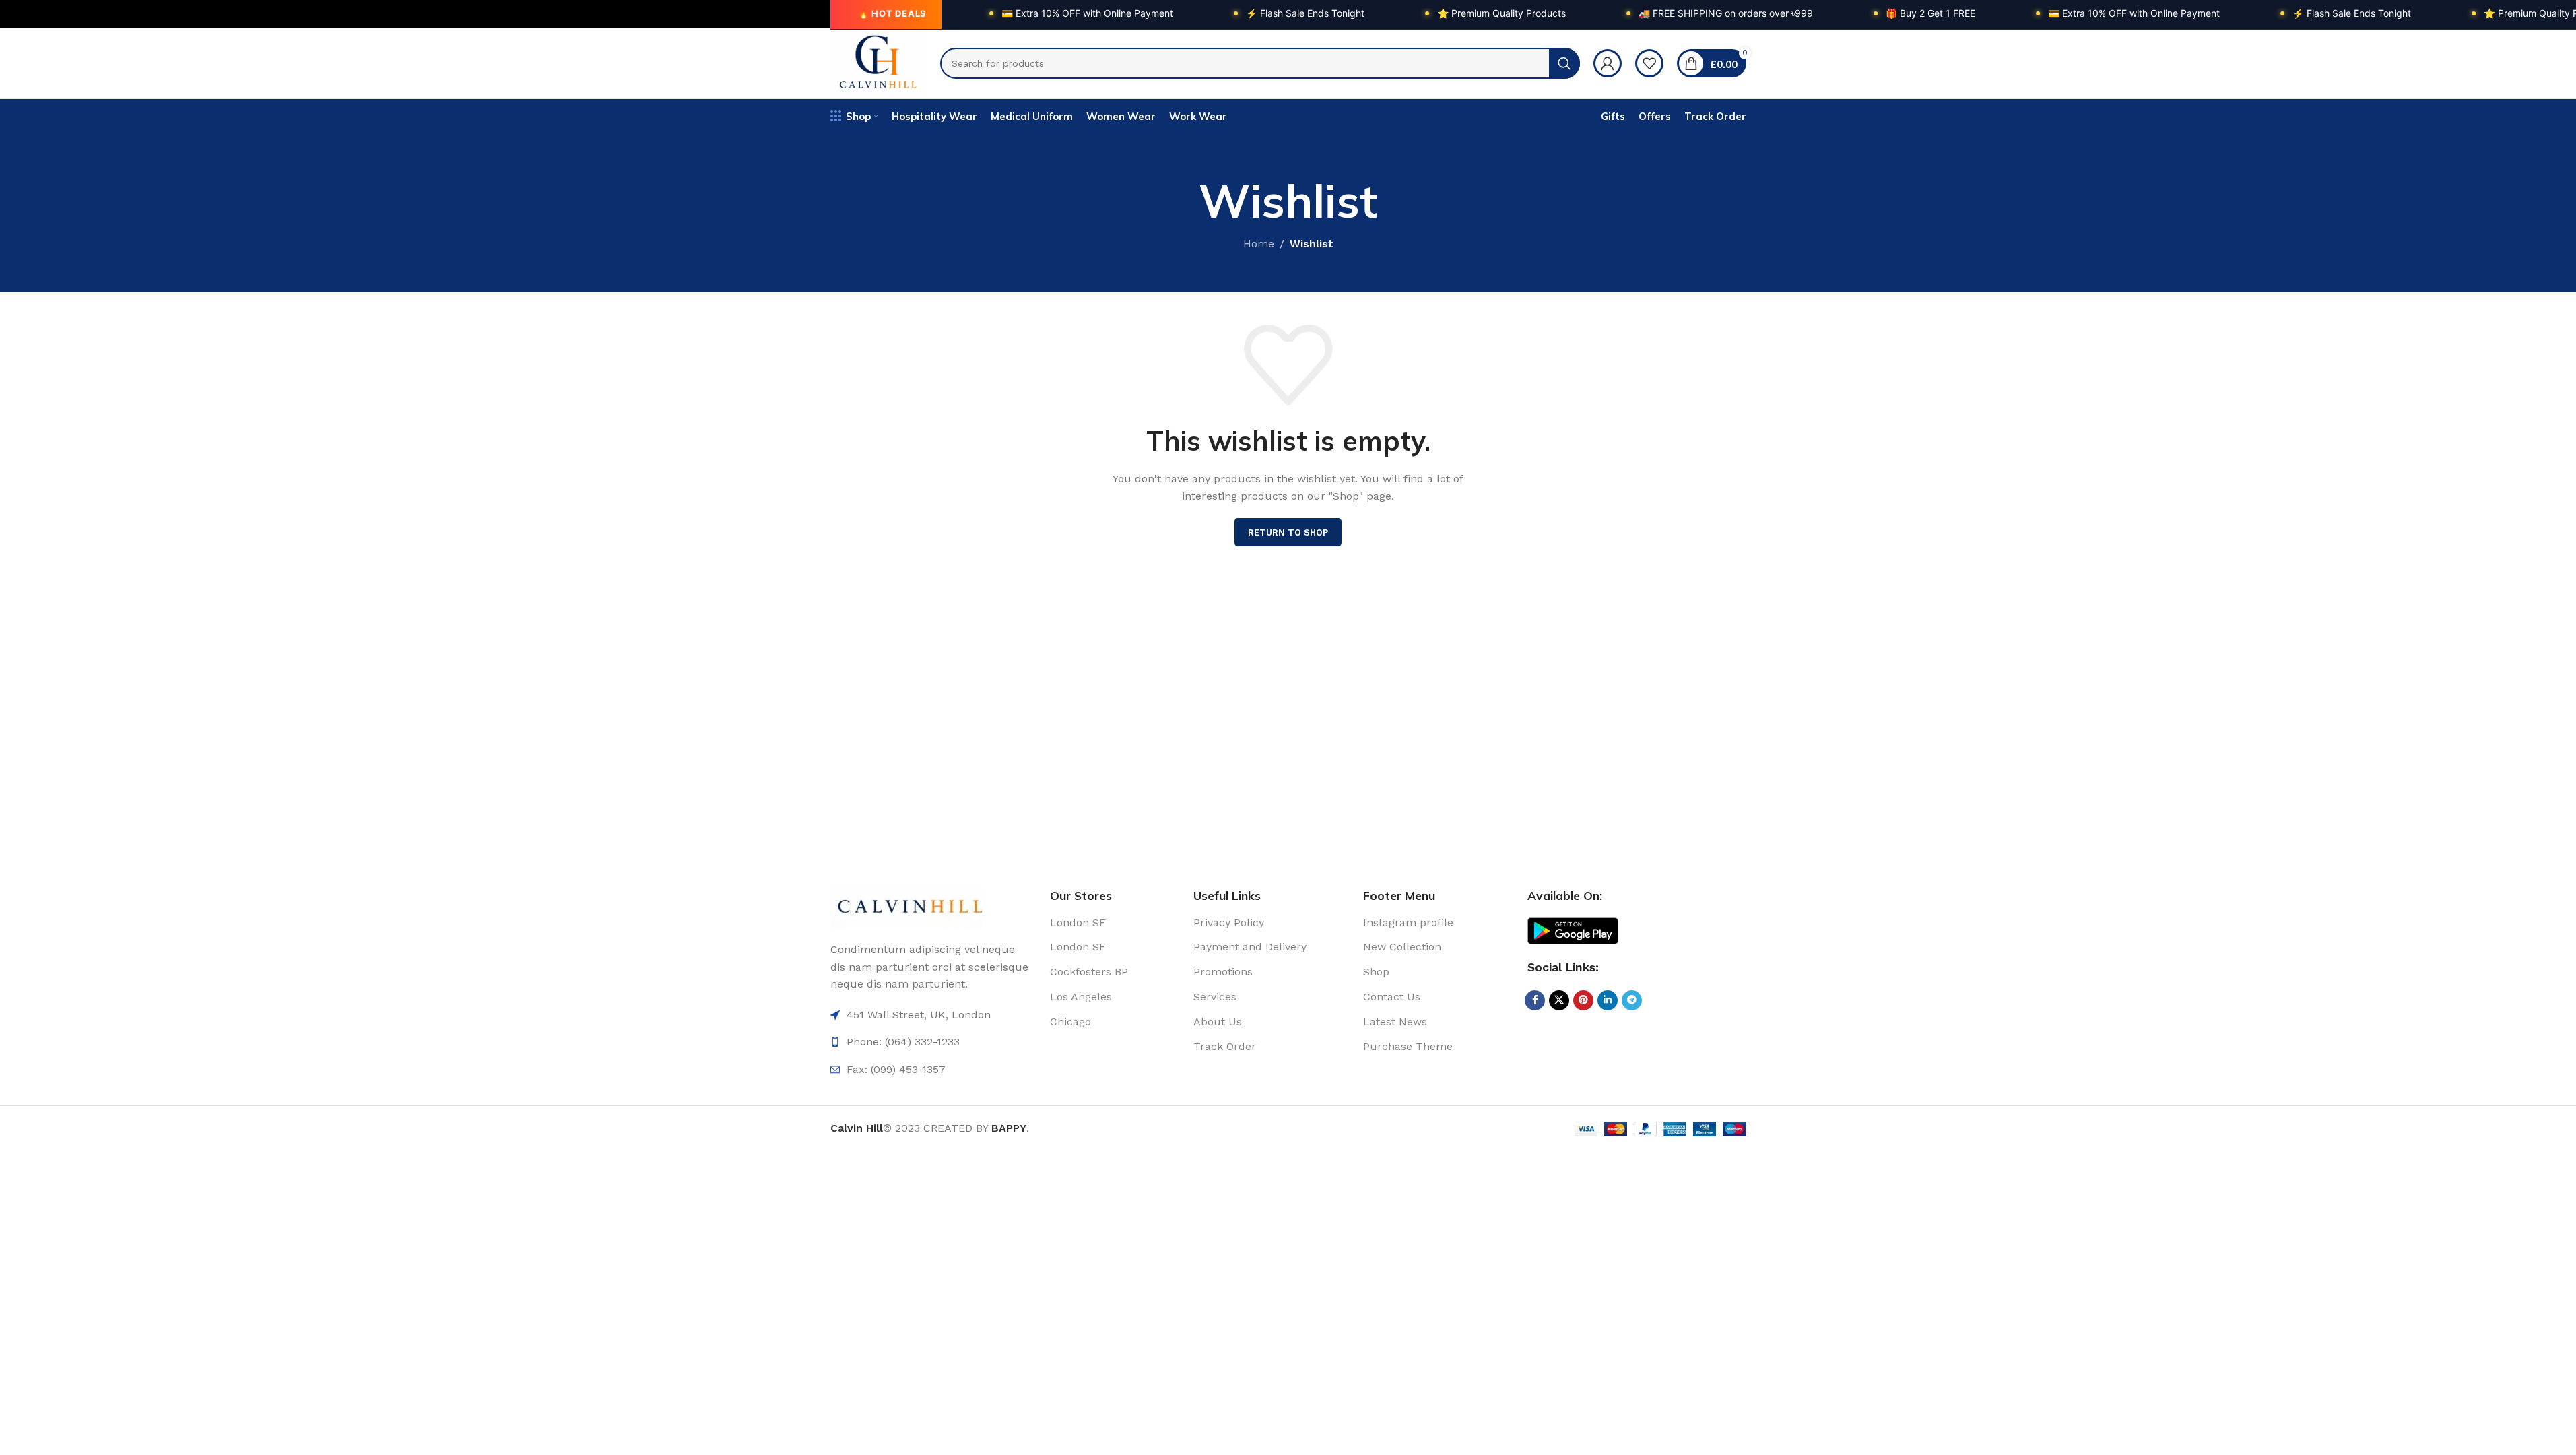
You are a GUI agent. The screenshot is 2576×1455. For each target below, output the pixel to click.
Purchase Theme (1408, 1046)
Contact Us (1392, 997)
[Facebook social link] (1535, 1000)
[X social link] (1559, 1000)
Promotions (1223, 972)
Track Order (1225, 1046)
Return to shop (1288, 532)
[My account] (1608, 63)
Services (1215, 997)
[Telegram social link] (1632, 1000)
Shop (1376, 972)
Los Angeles (1081, 997)
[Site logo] (879, 62)
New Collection (1402, 947)
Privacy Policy (1229, 923)
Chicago (1070, 1022)
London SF (1078, 923)
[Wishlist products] (1649, 63)
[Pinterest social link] (1583, 1000)
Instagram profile (1408, 923)
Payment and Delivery (1250, 947)
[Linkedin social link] (1608, 1000)
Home (1259, 244)
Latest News (1395, 1022)
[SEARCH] (1564, 63)
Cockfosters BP (1089, 972)
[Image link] (906, 906)
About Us (1218, 1022)
